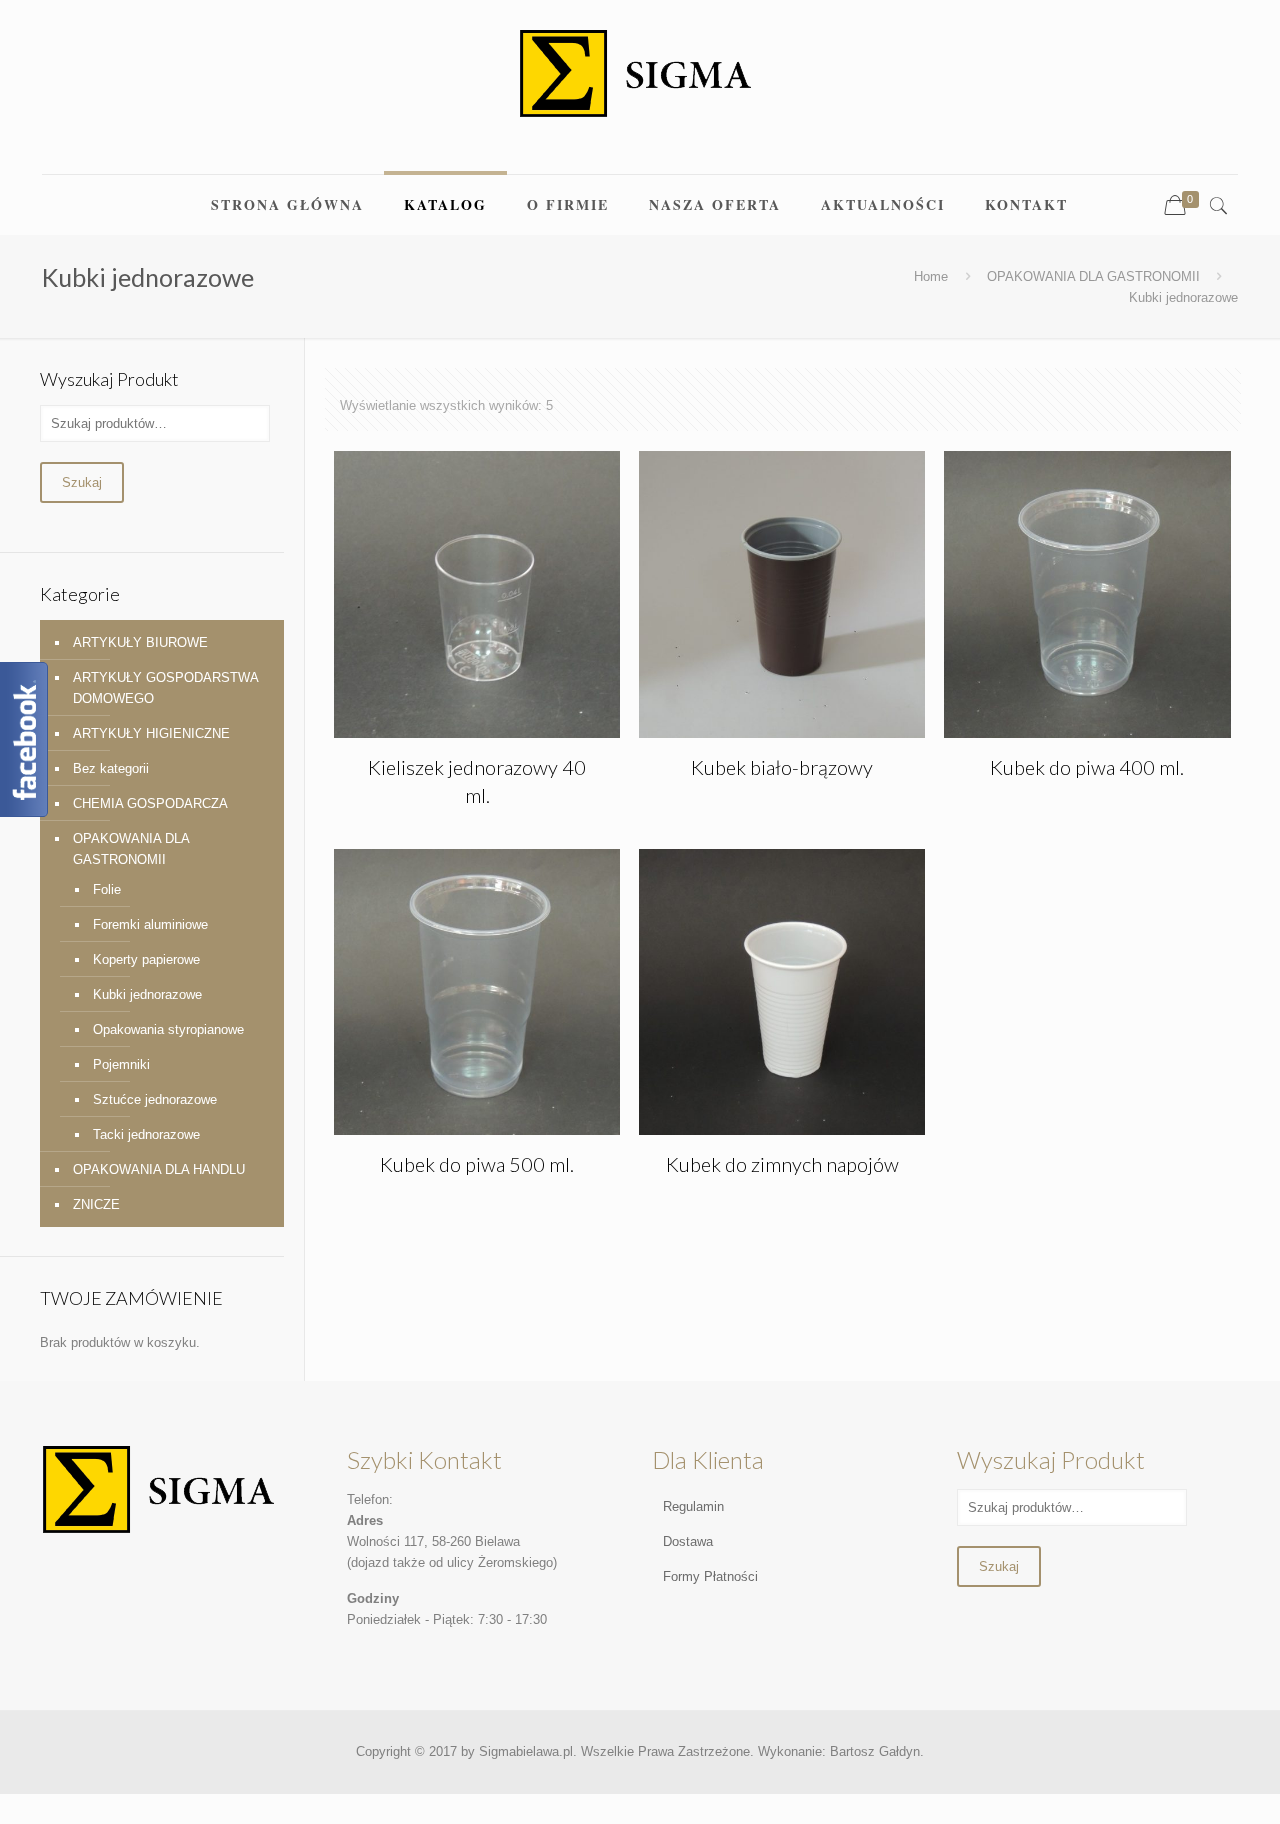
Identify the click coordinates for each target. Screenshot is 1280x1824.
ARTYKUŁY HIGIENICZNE (151, 733)
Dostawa (688, 1541)
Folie (107, 889)
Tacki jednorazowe (146, 1134)
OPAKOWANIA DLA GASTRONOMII (1093, 276)
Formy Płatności (710, 1576)
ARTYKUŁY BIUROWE (140, 642)
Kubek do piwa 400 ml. (1087, 767)
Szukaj (82, 482)
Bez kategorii (111, 768)
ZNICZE (96, 1204)
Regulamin (693, 1506)
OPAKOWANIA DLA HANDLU (159, 1169)
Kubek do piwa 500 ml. (477, 1164)
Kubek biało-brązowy (782, 767)
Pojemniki (121, 1064)
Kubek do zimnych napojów (782, 1164)
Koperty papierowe (146, 959)
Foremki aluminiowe (150, 924)
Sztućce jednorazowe (155, 1099)
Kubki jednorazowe (147, 994)
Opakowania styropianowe (168, 1029)
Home (931, 276)
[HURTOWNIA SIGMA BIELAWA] (639, 87)
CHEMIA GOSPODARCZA (150, 803)
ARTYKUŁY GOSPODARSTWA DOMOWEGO (165, 688)
